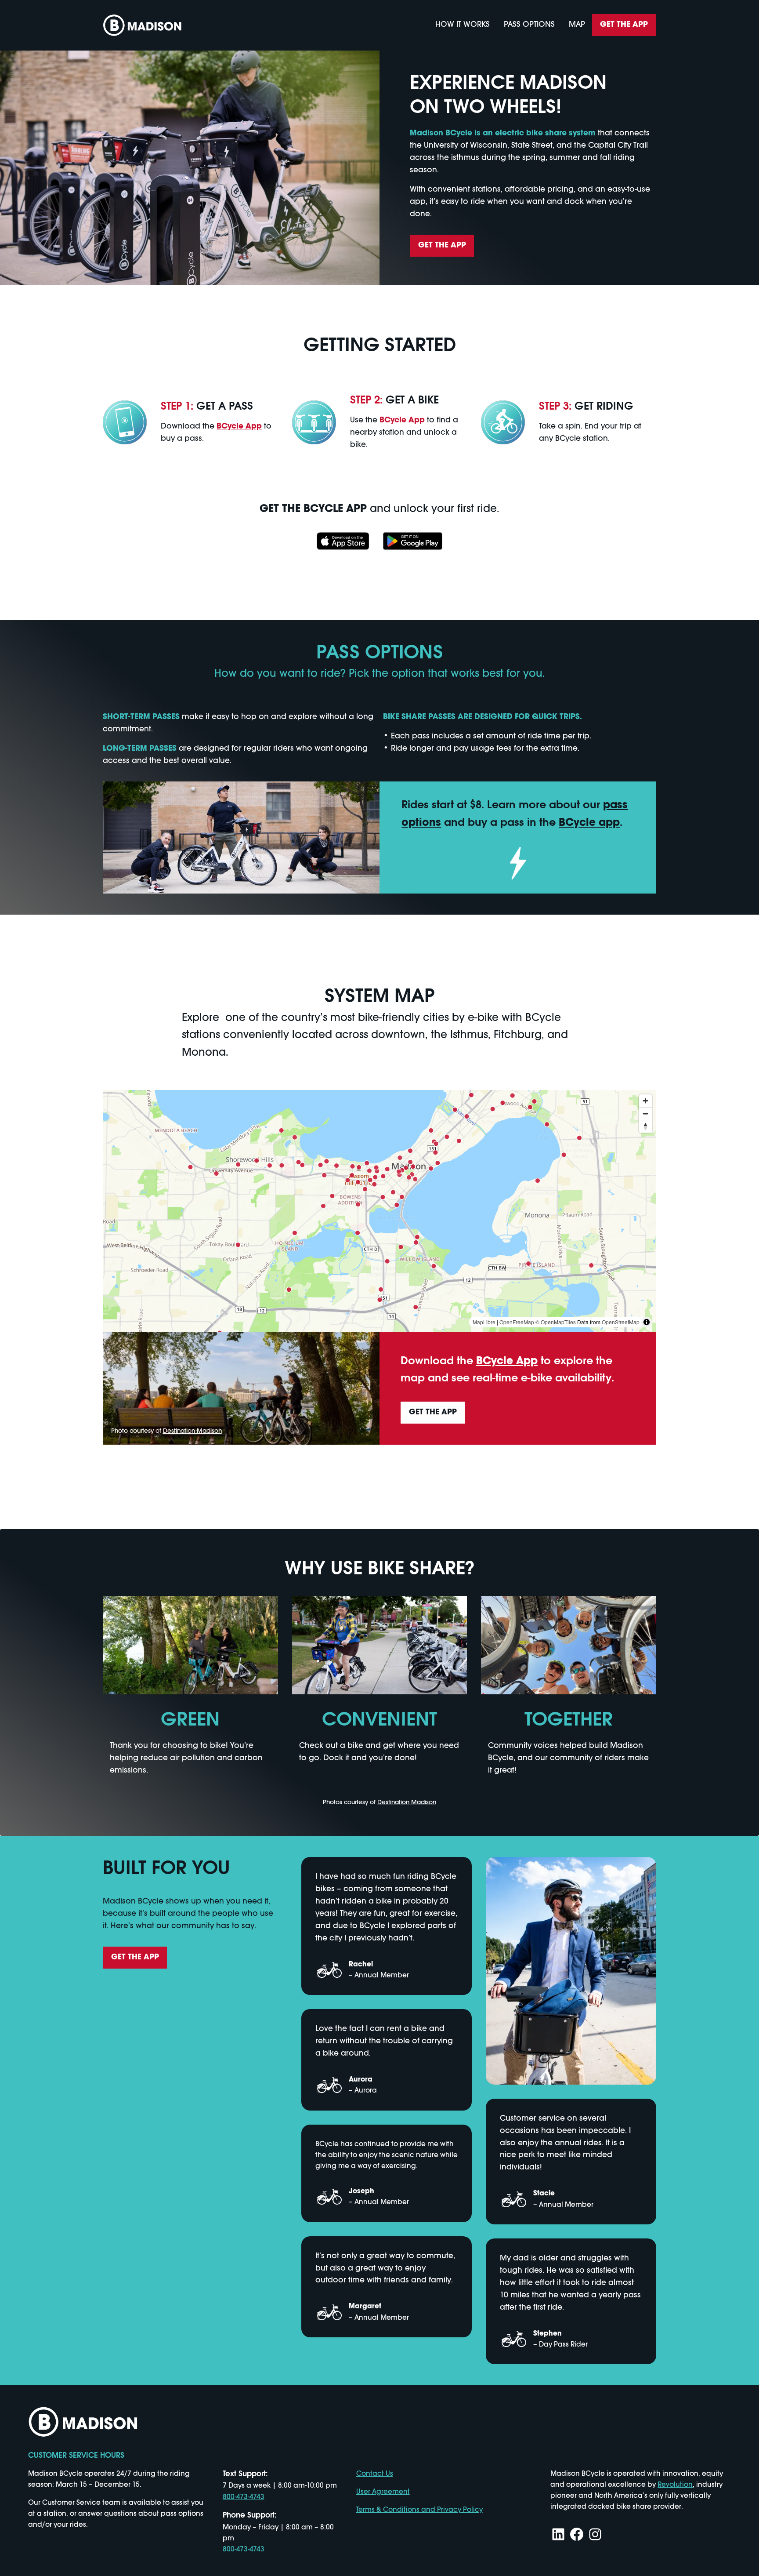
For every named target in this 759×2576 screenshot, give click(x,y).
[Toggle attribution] (647, 1322)
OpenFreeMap (517, 1322)
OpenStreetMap (621, 1322)
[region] (379, 1211)
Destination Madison (192, 1431)
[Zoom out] (645, 1114)
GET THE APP (442, 245)
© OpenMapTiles (556, 1322)
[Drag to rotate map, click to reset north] (645, 1126)
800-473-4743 (244, 2497)
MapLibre (484, 1322)
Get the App (624, 25)
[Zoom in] (645, 1101)
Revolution (675, 2485)
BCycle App (239, 427)
